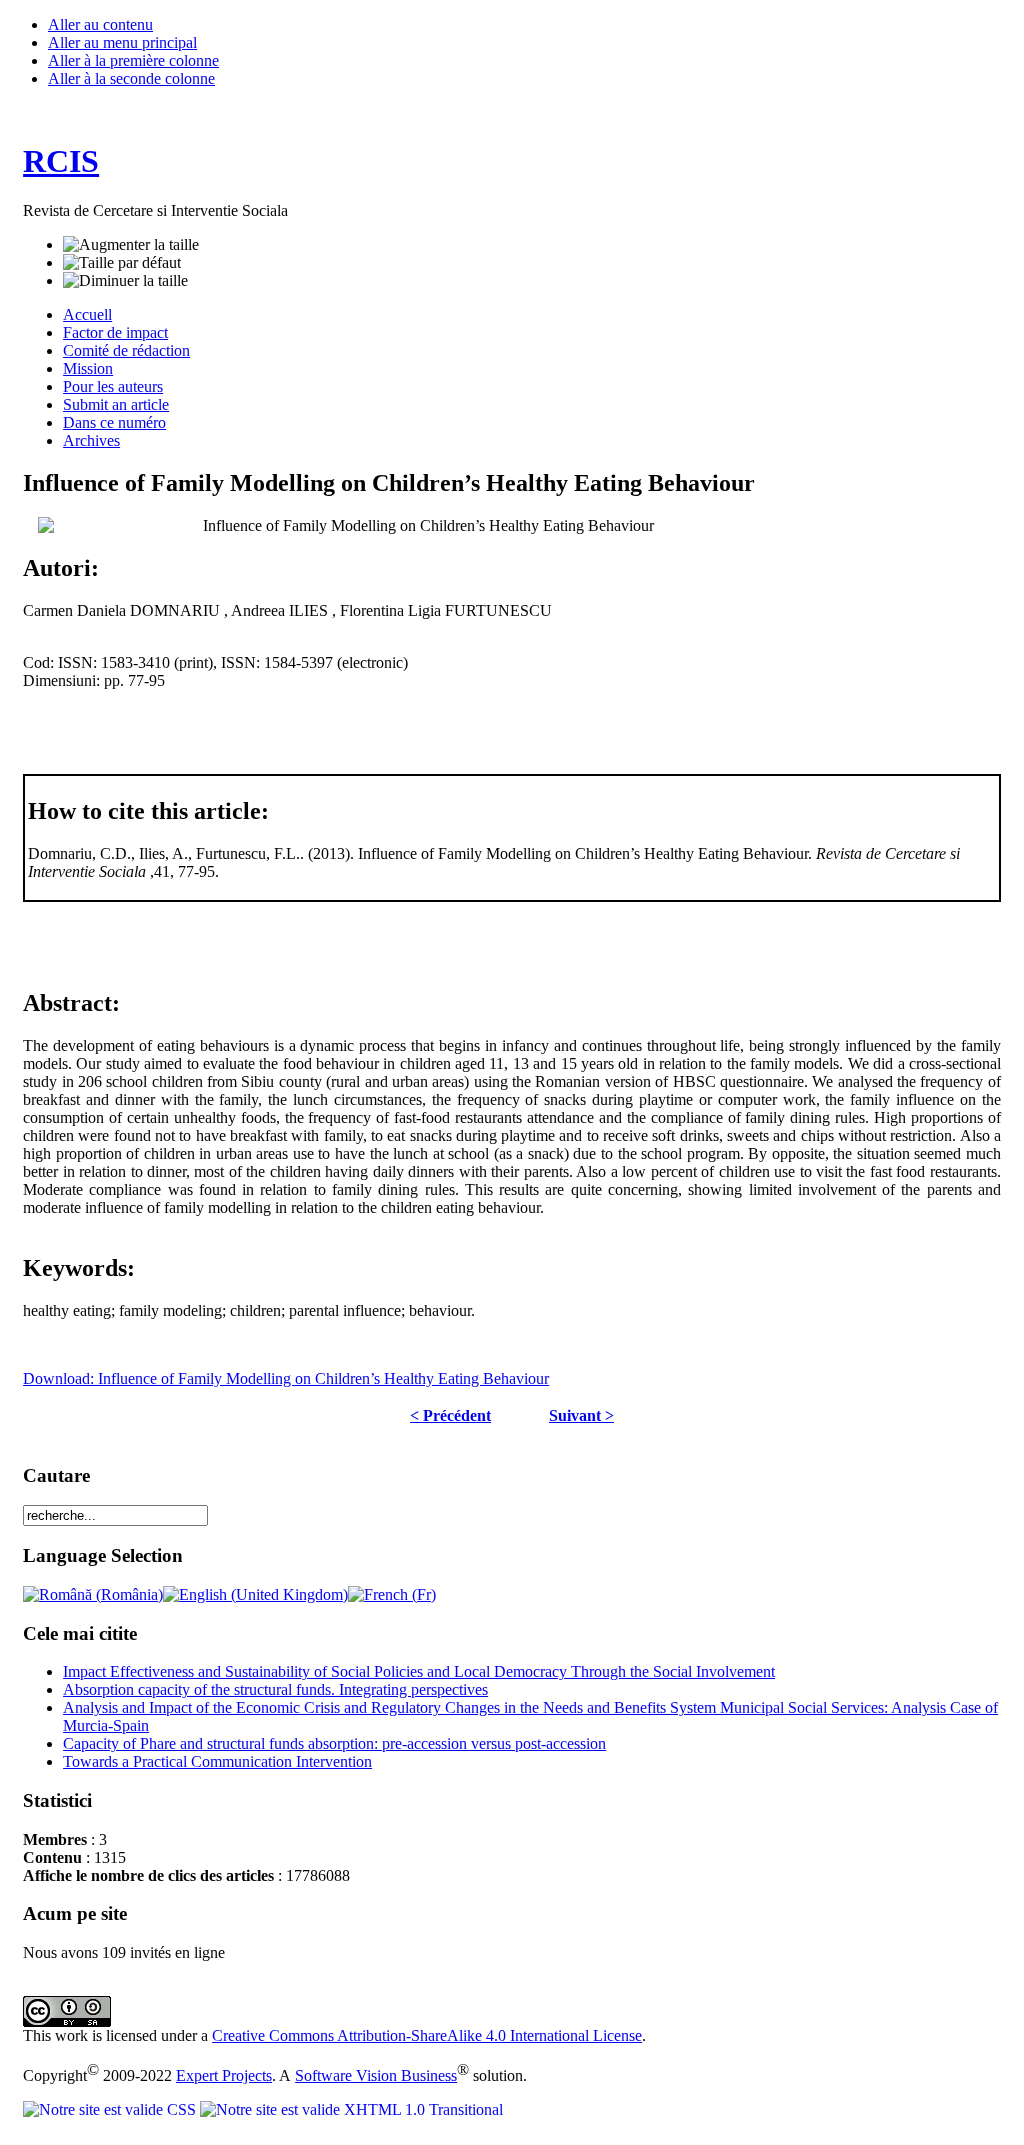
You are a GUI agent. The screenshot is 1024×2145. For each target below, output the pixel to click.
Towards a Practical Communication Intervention (217, 1761)
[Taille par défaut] (122, 263)
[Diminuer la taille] (125, 281)
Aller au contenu (100, 24)
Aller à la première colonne (133, 60)
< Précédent (450, 1415)
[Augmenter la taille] (131, 245)
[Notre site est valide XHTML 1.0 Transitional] (351, 2109)
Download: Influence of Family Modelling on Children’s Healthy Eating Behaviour (286, 1378)
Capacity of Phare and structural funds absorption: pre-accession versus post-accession (334, 1743)
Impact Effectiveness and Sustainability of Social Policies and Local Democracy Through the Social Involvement (419, 1671)
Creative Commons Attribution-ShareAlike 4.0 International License (427, 2035)
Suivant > (581, 1415)
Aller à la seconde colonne (131, 78)
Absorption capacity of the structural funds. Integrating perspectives (275, 1689)
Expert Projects (224, 2075)
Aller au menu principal (122, 42)
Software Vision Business (376, 2075)
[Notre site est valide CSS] (111, 2109)
